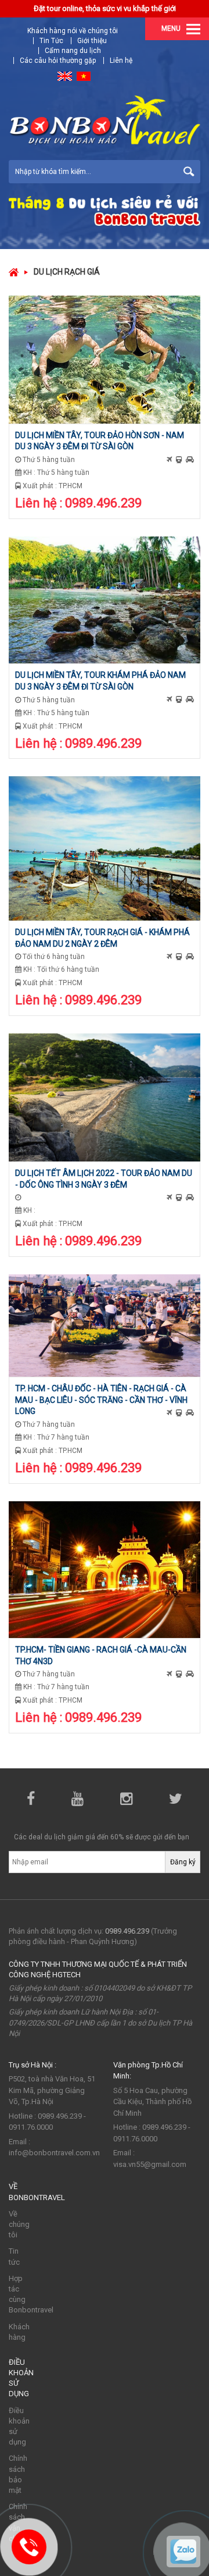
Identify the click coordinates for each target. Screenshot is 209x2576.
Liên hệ (121, 61)
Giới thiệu (92, 41)
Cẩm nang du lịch (73, 51)
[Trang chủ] (14, 272)
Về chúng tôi (19, 2224)
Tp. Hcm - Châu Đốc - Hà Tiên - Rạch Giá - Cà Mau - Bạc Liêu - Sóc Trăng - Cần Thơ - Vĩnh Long (101, 1400)
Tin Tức (51, 41)
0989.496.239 (127, 1931)
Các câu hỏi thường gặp (58, 61)
